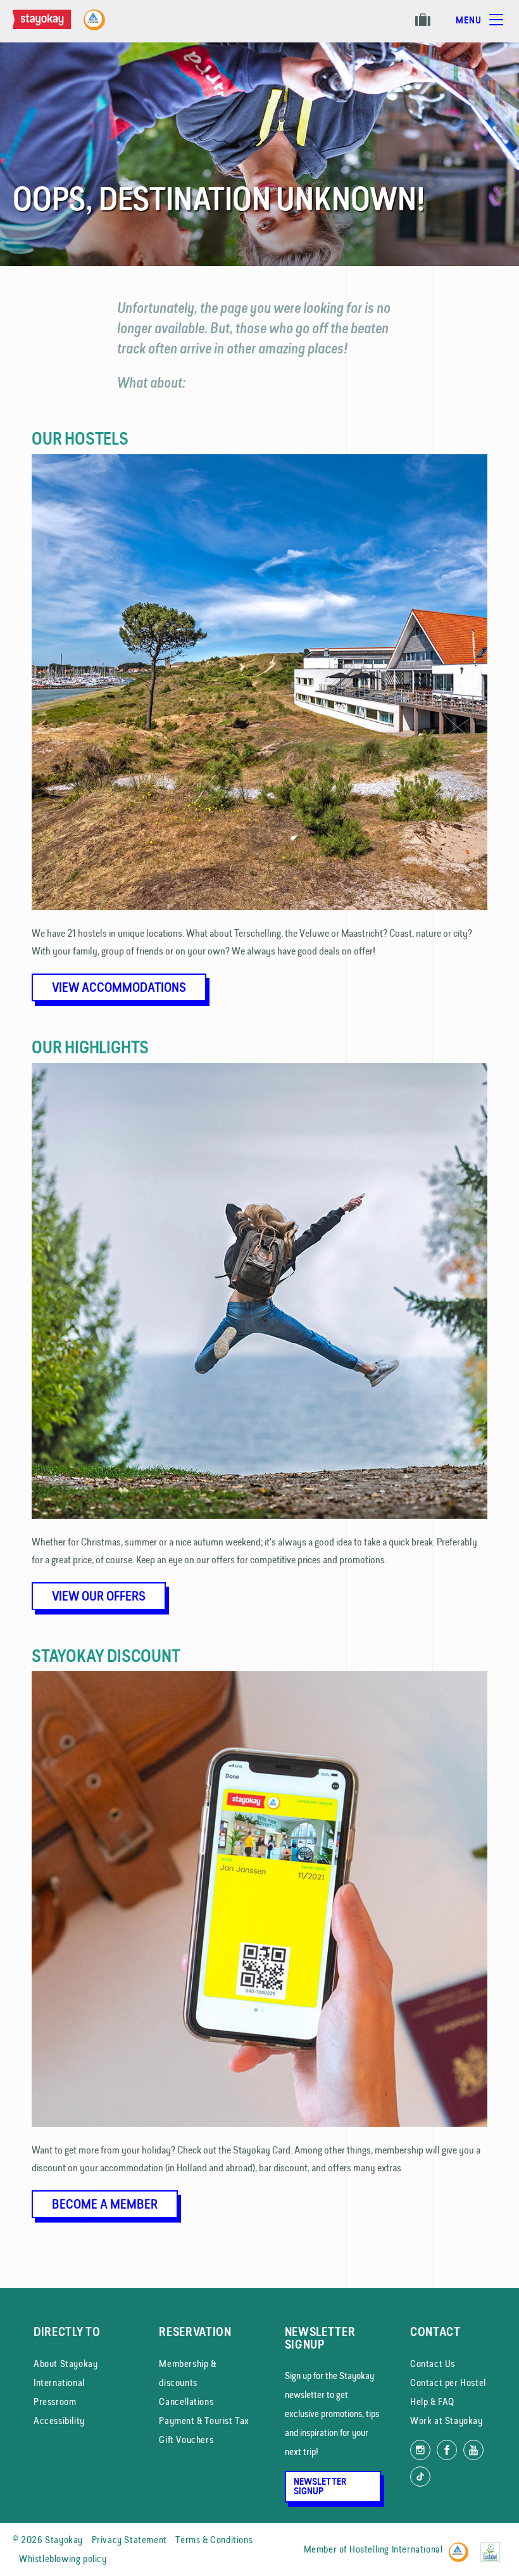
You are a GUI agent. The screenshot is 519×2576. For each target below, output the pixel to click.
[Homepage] (54, 26)
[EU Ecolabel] (493, 2547)
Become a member (105, 2204)
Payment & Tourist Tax (204, 2421)
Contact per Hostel (448, 2382)
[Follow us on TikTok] (420, 2477)
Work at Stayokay (447, 2421)
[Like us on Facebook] (447, 2450)
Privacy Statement (129, 2540)
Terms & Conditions (214, 2540)
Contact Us (433, 2363)
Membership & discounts (187, 2373)
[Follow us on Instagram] (420, 2450)
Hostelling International (396, 2549)
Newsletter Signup (320, 2486)
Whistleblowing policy (63, 2559)
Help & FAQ (432, 2402)
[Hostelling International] (462, 2547)
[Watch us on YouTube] (473, 2450)
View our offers (99, 1596)
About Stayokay (66, 2363)
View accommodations (119, 987)
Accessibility (59, 2421)
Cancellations (186, 2402)
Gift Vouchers (186, 2440)
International (59, 2382)
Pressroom (55, 2402)
